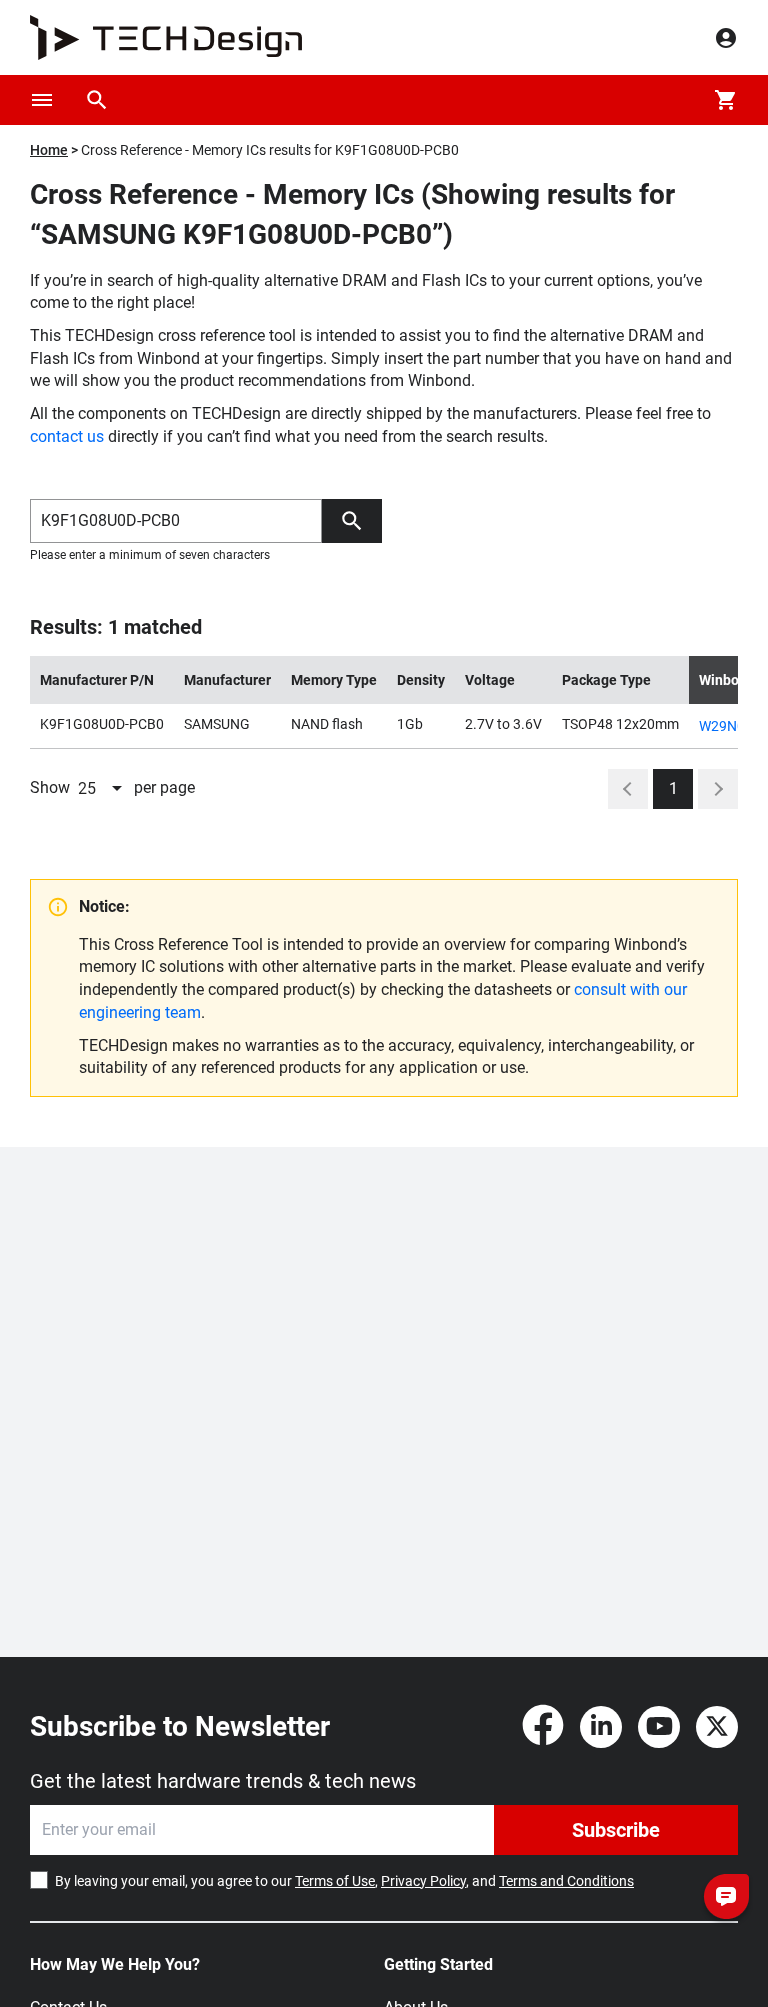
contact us (67, 436)
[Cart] (726, 100)
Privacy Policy (423, 1881)
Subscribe (616, 1830)
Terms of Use (335, 1881)
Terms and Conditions (566, 1881)
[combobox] (102, 789)
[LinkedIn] (601, 1727)
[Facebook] (543, 1727)
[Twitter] (717, 1727)
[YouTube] (659, 1727)
